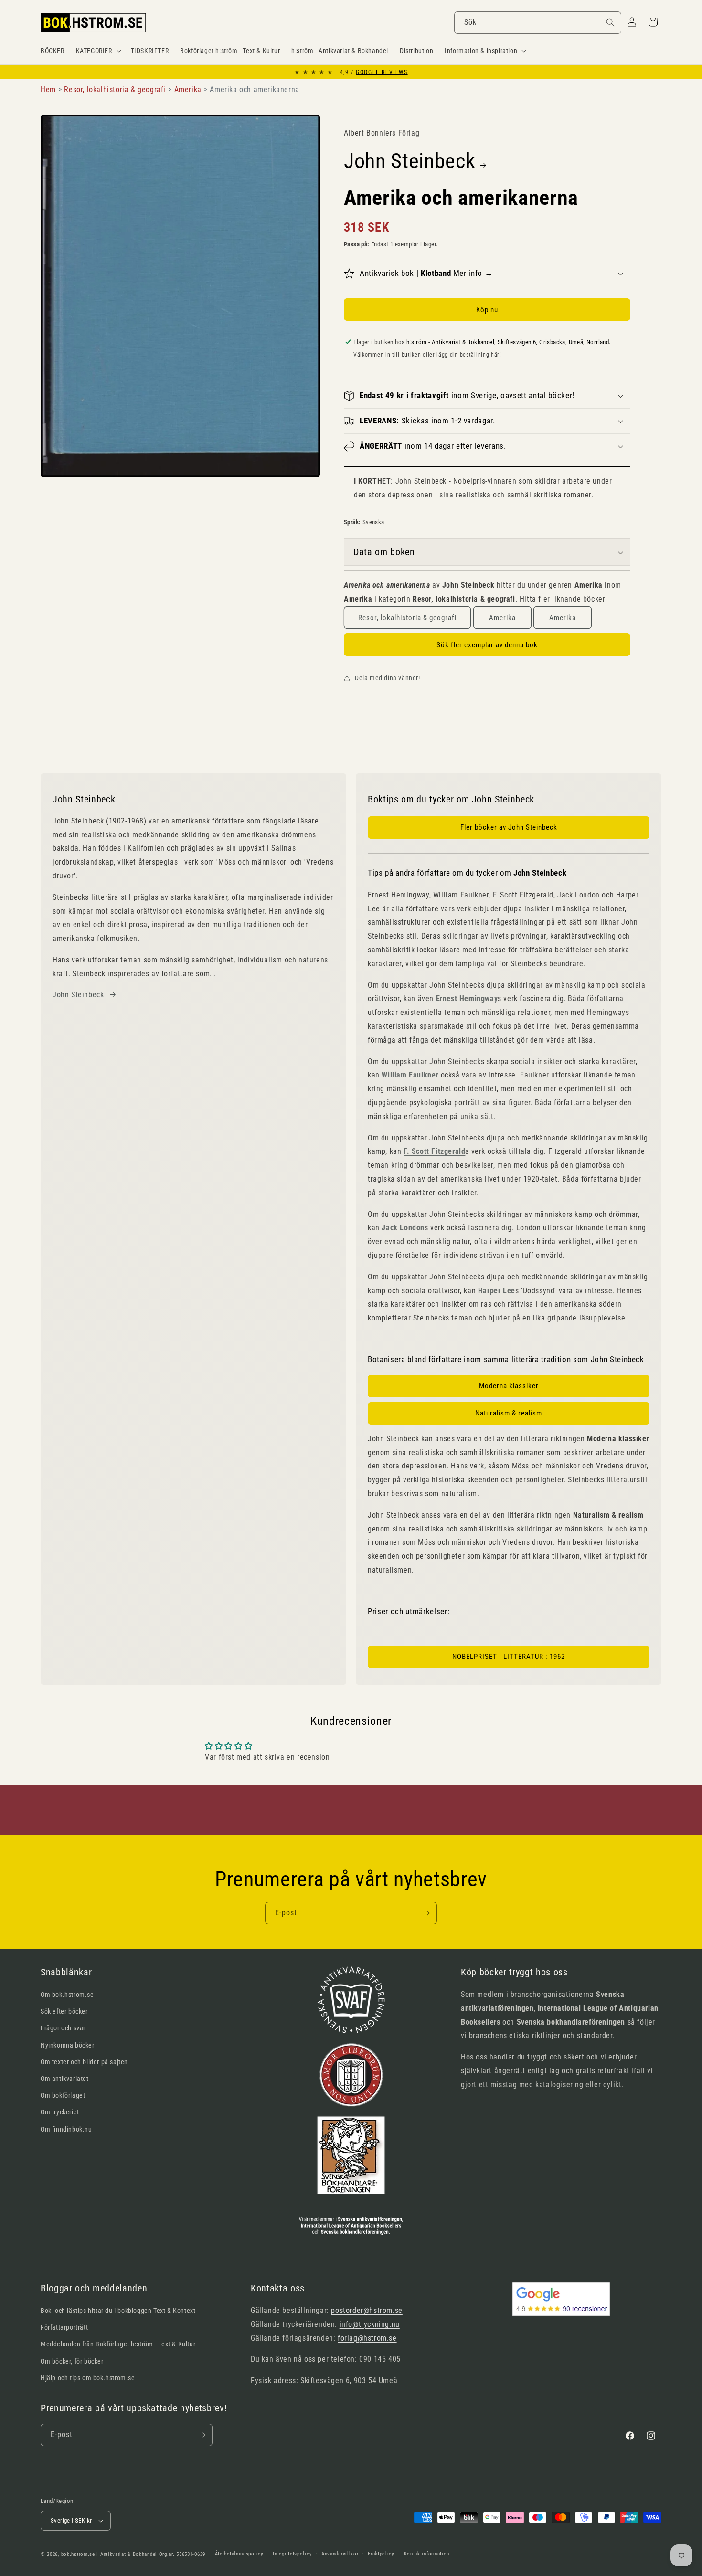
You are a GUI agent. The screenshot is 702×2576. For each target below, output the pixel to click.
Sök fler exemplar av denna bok (487, 645)
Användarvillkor (340, 2554)
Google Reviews (382, 72)
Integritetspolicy (292, 2554)
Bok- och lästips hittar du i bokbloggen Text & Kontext (118, 2311)
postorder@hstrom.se (367, 2310)
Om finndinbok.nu (66, 2129)
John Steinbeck (409, 161)
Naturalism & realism (509, 1413)
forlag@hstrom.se (367, 2338)
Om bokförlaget (63, 2095)
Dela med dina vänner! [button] (388, 678)
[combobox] (538, 23)
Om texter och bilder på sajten (84, 2062)
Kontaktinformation (427, 2554)
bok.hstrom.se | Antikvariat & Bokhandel (109, 2554)
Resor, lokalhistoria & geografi (407, 618)
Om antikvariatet (65, 2079)
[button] (98, 51)
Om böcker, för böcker (72, 2361)
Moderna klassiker (509, 1386)
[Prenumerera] (426, 1913)
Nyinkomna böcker (68, 2045)
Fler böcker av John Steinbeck (509, 827)
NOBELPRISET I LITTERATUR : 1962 (509, 1657)
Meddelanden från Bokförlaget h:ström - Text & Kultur (118, 2344)
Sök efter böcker (64, 2011)
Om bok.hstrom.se (67, 1995)
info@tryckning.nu (370, 2324)
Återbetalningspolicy (239, 2554)
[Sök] (610, 22)
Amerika (502, 618)
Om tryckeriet (60, 2112)
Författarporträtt (64, 2327)
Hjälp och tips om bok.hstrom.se (88, 2378)
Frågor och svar (63, 2028)
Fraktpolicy (381, 2554)
